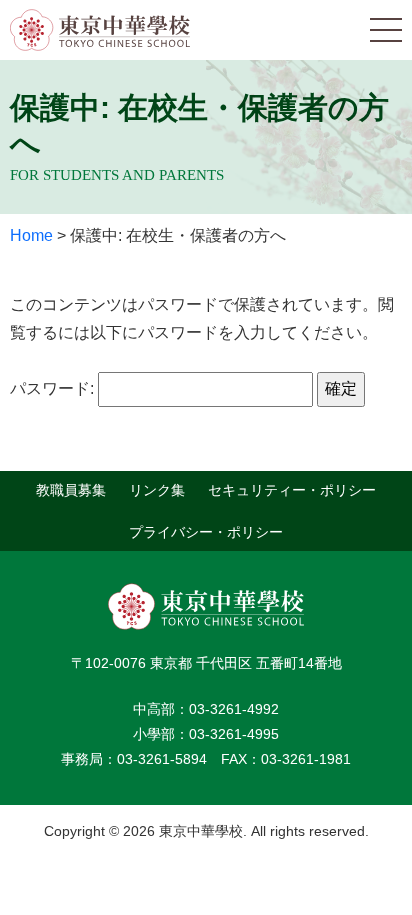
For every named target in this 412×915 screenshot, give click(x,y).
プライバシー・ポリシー (206, 531)
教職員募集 (71, 490)
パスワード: (54, 388)
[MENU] (386, 30)
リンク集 (157, 490)
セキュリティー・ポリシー (292, 490)
